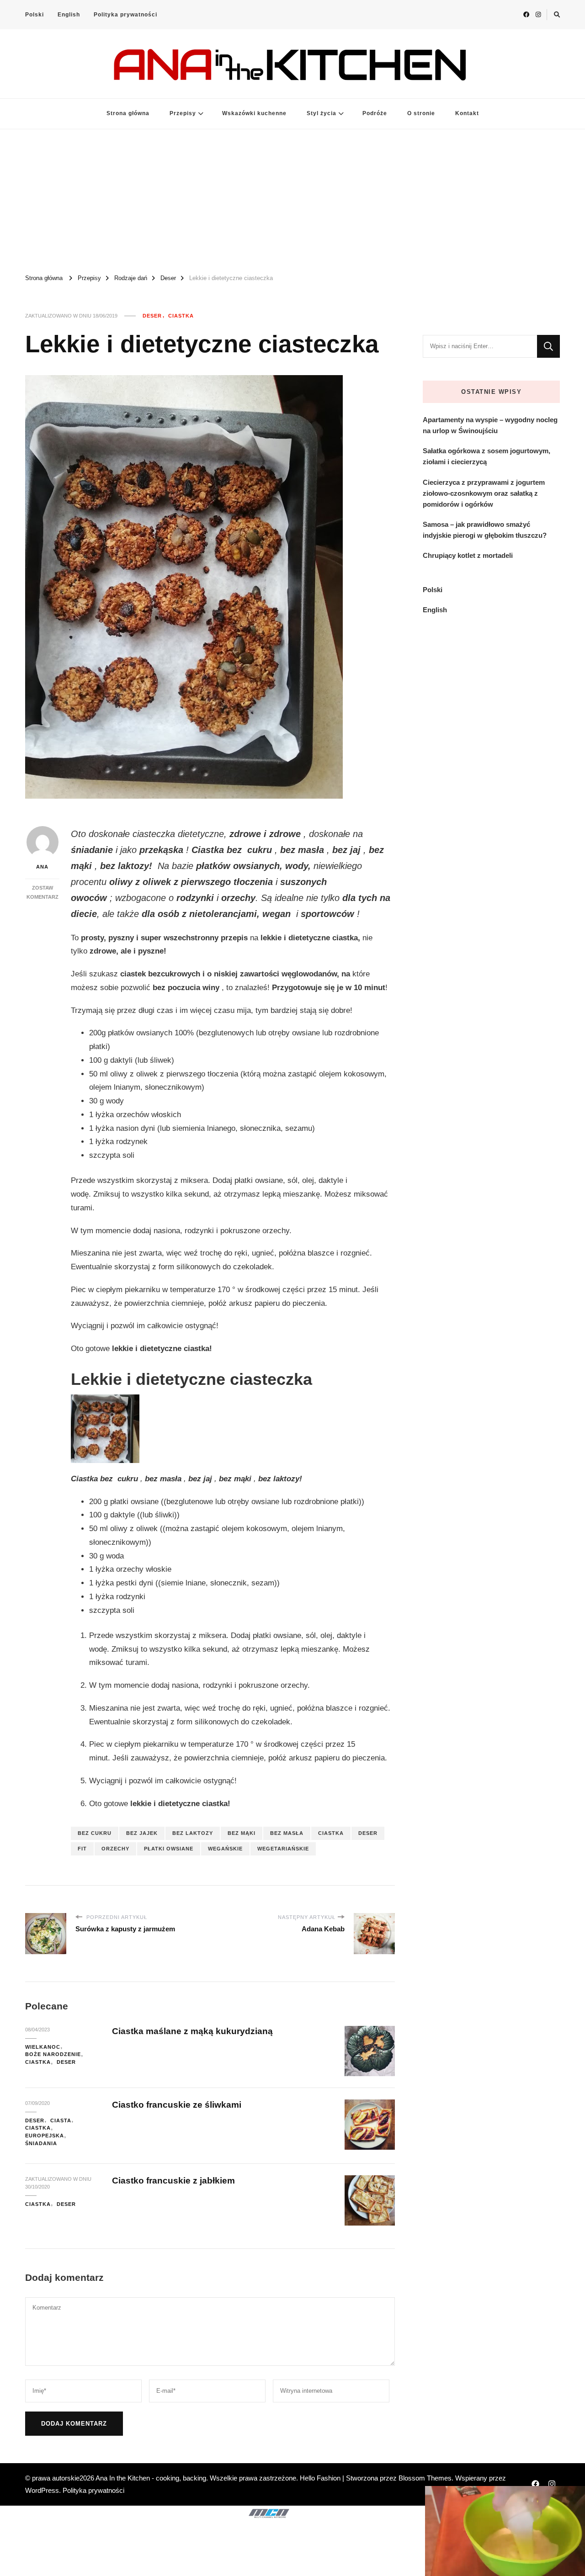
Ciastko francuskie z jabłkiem (173, 2181)
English (69, 15)
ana (42, 867)
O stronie (421, 113)
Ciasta (61, 2120)
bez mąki (242, 1833)
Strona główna (128, 113)
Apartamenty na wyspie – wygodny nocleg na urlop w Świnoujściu (490, 425)
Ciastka (181, 316)
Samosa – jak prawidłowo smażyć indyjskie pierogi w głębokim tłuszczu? (485, 530)
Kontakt (467, 113)
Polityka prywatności (125, 15)
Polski (35, 15)
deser (368, 1833)
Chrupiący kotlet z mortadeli (468, 555)
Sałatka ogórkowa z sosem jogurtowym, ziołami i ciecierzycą (487, 456)
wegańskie (225, 1849)
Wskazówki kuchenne (254, 113)
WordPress (42, 2490)
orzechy (115, 1849)
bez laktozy (193, 1833)
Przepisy (183, 113)
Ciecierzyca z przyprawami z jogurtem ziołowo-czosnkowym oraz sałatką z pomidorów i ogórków (484, 493)
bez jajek (142, 1833)
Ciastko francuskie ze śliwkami (177, 2105)
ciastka (331, 1833)
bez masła (287, 1833)
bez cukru (95, 1833)
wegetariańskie (283, 1849)
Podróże (375, 113)
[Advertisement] (292, 198)
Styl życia (322, 113)
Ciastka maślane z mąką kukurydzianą (192, 2031)
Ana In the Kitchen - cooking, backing (151, 2478)
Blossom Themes (425, 2478)
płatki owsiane (169, 1849)
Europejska (45, 2136)
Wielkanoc (43, 2047)
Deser (152, 316)
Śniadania (41, 2143)
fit (82, 1849)
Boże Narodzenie (53, 2054)
